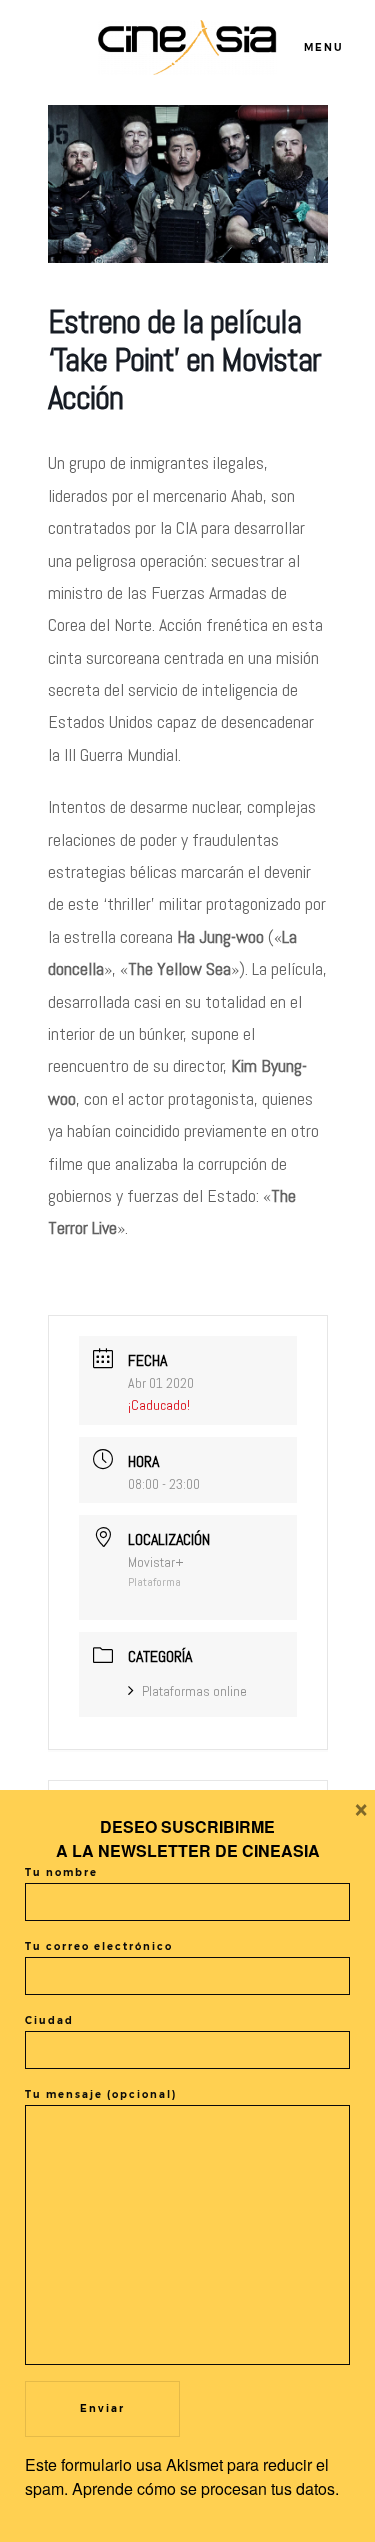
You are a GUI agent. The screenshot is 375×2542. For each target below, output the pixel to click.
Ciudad (49, 2020)
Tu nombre (61, 1872)
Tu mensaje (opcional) (101, 2094)
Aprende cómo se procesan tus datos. (205, 2488)
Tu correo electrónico (99, 1946)
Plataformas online (194, 1691)
